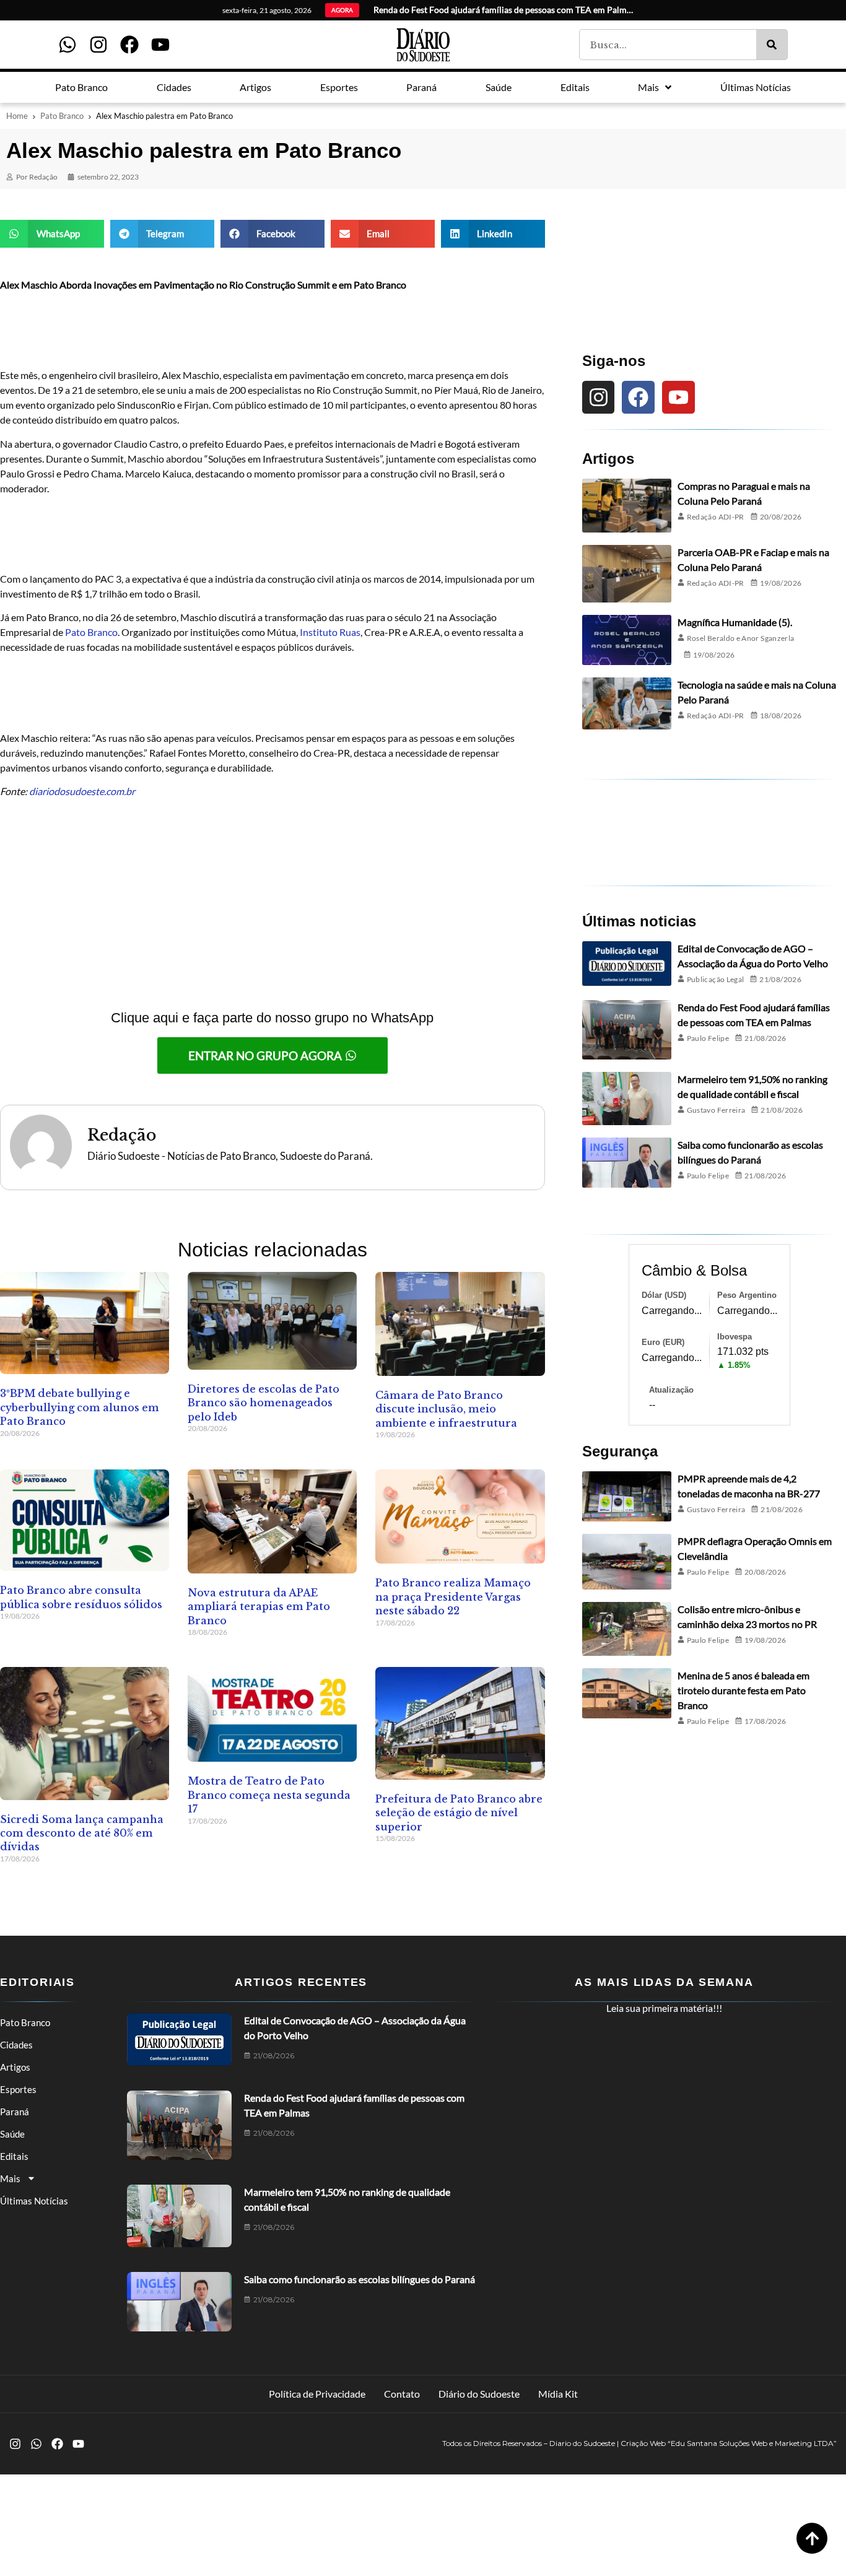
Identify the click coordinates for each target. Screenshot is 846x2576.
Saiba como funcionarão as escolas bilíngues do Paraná (360, 2279)
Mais (10, 2178)
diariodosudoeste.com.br (82, 791)
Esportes (18, 2089)
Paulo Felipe (708, 1038)
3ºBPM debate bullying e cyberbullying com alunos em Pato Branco (80, 1407)
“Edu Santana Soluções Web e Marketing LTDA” (752, 2443)
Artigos (15, 2067)
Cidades (16, 2045)
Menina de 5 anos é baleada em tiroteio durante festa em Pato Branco (744, 1690)
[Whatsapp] (68, 45)
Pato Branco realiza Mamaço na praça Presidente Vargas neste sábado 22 (453, 1597)
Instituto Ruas (330, 632)
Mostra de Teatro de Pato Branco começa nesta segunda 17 (269, 1795)
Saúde (12, 2134)
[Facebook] (129, 45)
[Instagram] (98, 45)
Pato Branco (62, 116)
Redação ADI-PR (716, 517)
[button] (52, 234)
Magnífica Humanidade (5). (735, 622)
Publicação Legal (716, 979)
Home (17, 116)
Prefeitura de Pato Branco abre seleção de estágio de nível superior (459, 1813)
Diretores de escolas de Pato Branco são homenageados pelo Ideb (264, 1403)
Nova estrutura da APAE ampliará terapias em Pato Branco (259, 1607)
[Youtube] (160, 45)
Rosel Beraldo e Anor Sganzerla (741, 638)
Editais (14, 2156)
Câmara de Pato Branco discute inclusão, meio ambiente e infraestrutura (446, 1409)
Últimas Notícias (34, 2201)
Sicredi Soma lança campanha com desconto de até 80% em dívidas (82, 1833)
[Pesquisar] (772, 45)
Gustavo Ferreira (716, 1110)
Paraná (15, 2112)
